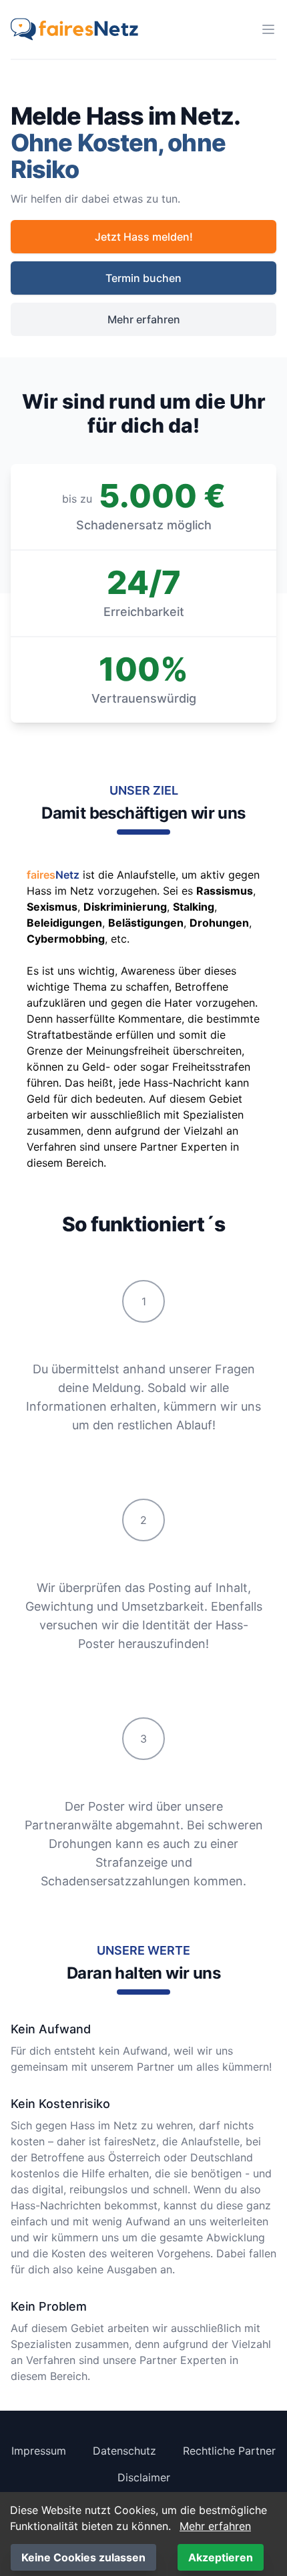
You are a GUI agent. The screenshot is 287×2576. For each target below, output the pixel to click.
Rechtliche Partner (229, 2451)
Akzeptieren (221, 2557)
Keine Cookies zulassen (83, 2557)
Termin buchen (143, 278)
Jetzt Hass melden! (144, 237)
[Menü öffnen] (268, 29)
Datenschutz (124, 2451)
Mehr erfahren (144, 319)
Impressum (39, 2451)
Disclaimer (144, 2477)
